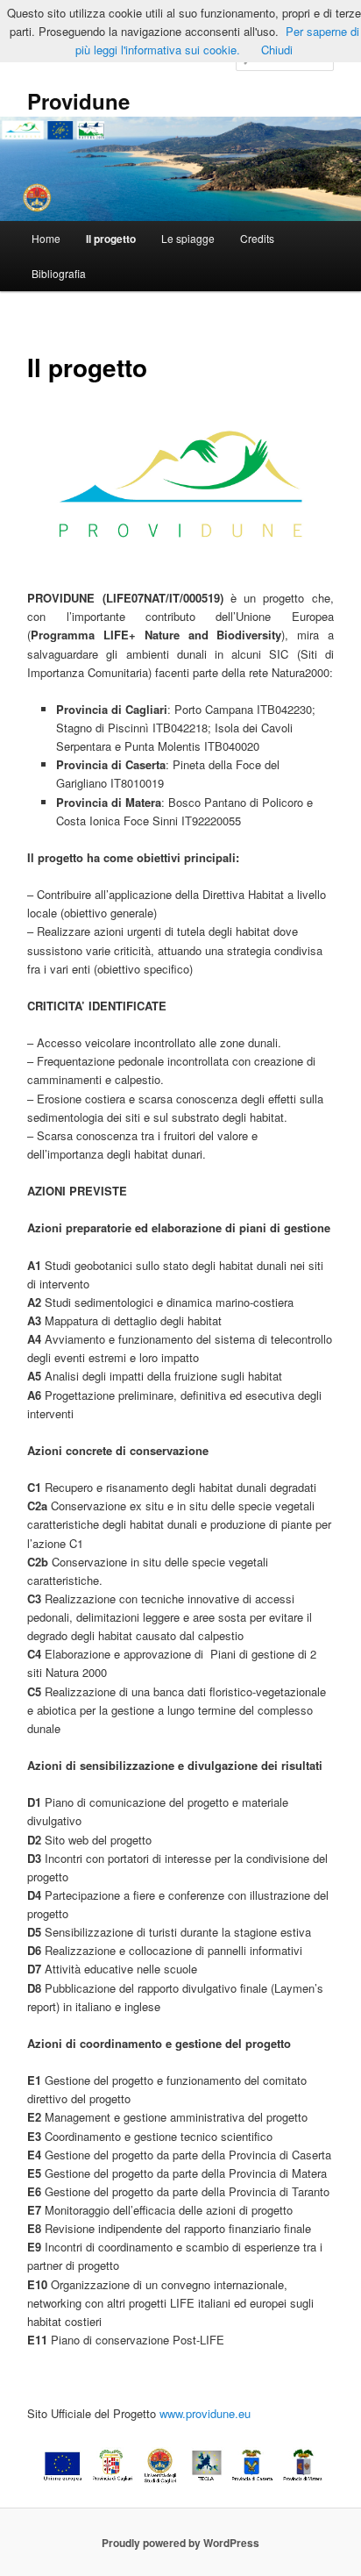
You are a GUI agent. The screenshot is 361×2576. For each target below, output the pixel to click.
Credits (257, 238)
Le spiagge (188, 238)
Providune (78, 101)
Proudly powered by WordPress (180, 2543)
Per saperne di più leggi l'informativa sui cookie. (217, 40)
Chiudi (277, 50)
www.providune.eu (205, 2413)
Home (46, 238)
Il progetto (111, 239)
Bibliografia (59, 273)
